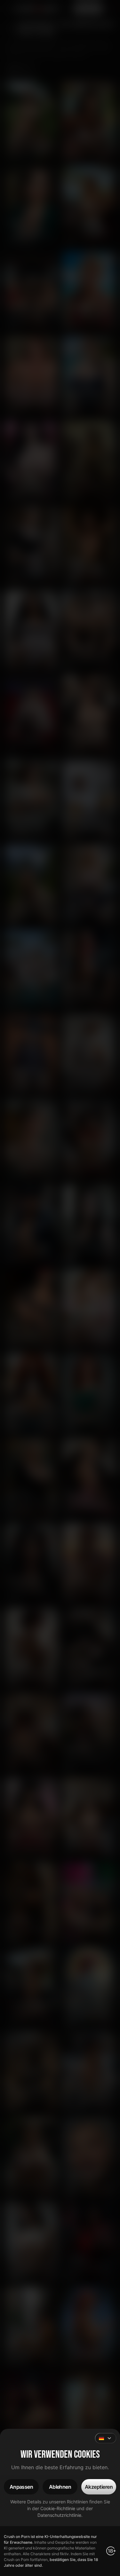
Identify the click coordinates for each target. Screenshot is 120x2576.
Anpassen (21, 2487)
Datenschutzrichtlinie (59, 2515)
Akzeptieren (99, 2487)
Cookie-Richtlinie (58, 2508)
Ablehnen (60, 2487)
